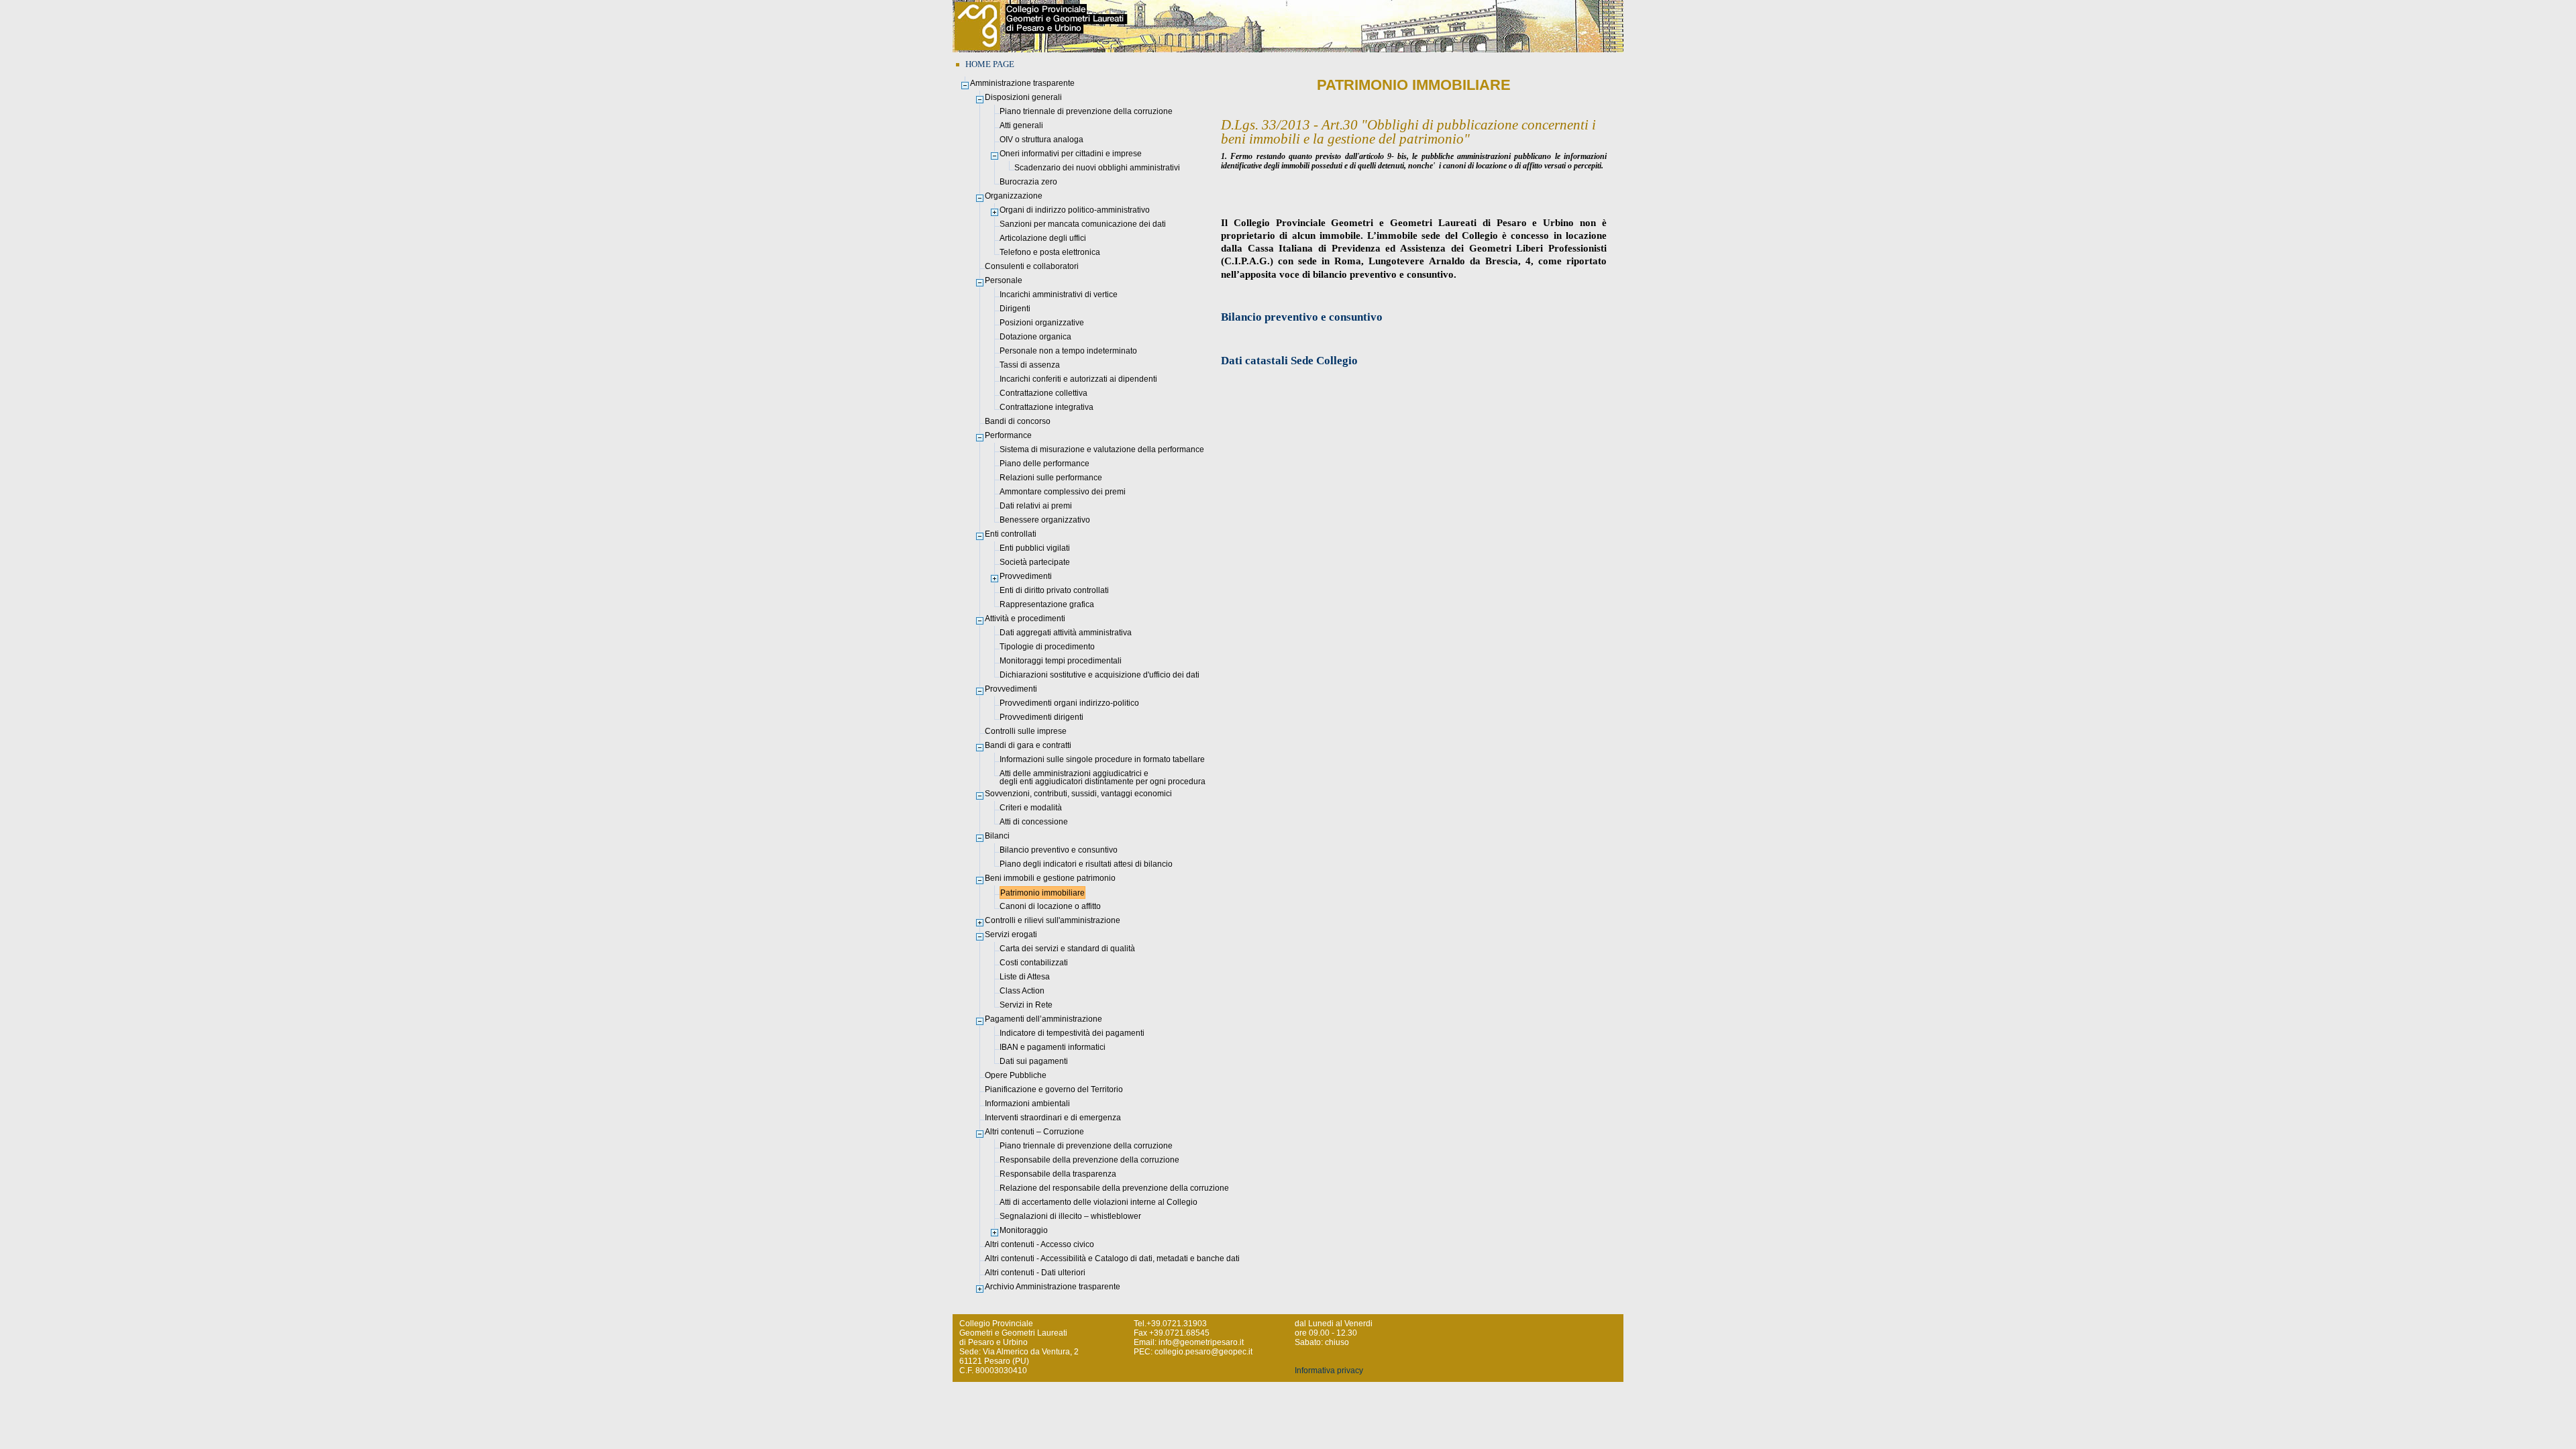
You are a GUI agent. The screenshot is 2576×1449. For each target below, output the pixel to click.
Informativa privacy (1329, 1371)
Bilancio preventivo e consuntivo (1302, 317)
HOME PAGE (990, 64)
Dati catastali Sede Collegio (1289, 361)
